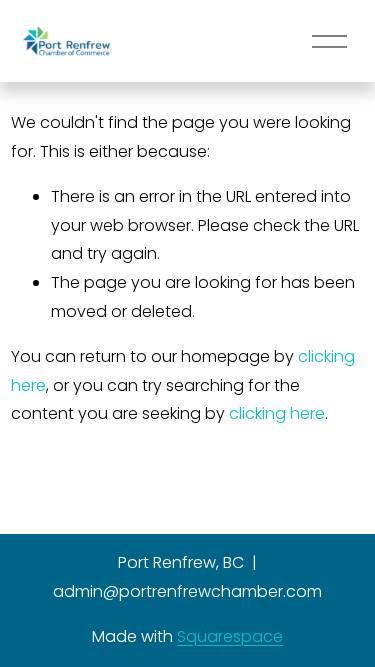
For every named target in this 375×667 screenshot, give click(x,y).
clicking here (277, 413)
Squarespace (230, 636)
